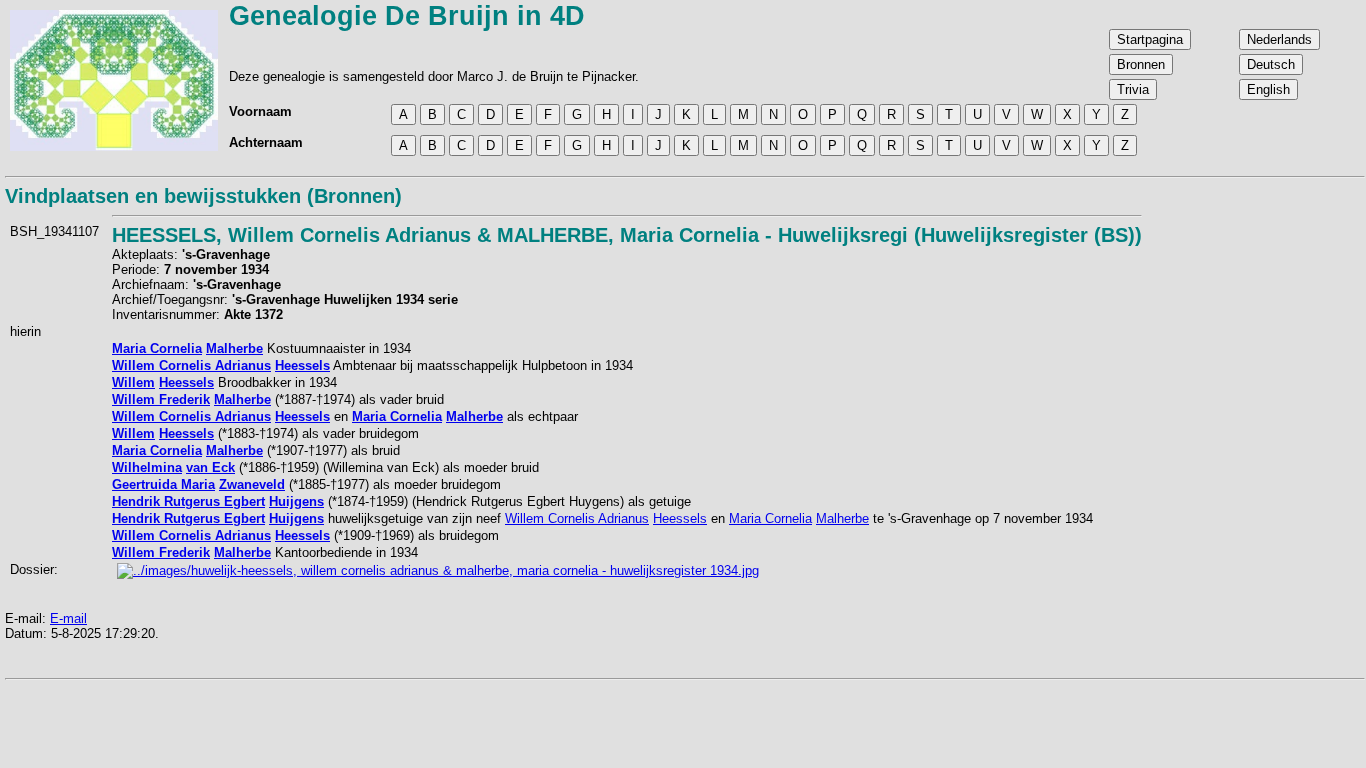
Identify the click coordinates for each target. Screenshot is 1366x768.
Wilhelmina (147, 467)
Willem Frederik (161, 399)
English (1268, 89)
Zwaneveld (252, 484)
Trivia (1133, 89)
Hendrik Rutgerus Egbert (188, 501)
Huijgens (296, 501)
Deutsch (1271, 64)
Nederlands (1279, 39)
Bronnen (1141, 64)
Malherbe (234, 348)
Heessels (302, 365)
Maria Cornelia (157, 348)
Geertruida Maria (163, 484)
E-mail (68, 618)
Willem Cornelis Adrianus (191, 365)
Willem (133, 382)
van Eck (210, 467)
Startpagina (1150, 39)
